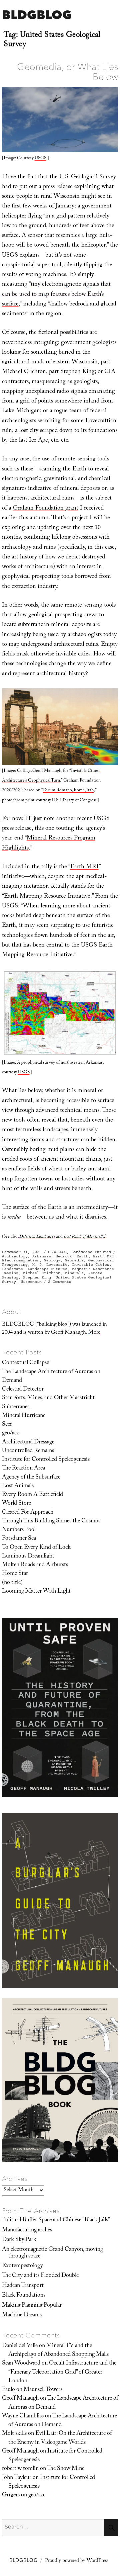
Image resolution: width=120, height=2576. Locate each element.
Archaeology (15, 1256)
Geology (52, 1260)
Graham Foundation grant (46, 509)
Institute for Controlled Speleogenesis (46, 1460)
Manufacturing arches (27, 2230)
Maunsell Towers (43, 2390)
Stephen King (37, 1277)
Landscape (12, 1269)
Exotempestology (22, 2266)
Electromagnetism (21, 1260)
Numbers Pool (19, 1530)
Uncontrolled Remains (28, 1451)
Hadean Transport (23, 2286)
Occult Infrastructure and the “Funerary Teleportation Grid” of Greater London (62, 2372)
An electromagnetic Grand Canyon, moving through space (52, 2253)
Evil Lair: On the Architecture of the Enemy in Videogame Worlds (60, 2438)
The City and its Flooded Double (40, 2276)
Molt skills (14, 2434)
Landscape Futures (91, 1252)
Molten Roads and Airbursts (35, 1565)
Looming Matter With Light (36, 1592)
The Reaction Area (23, 1469)
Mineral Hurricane (24, 1416)
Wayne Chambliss (23, 2416)
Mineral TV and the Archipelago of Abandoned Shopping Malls (58, 2350)
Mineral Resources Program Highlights (49, 843)
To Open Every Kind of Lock (36, 1548)
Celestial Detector (23, 1390)
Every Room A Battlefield (32, 1495)
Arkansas (42, 1256)
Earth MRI (84, 867)
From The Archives (31, 2211)
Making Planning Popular (32, 2306)
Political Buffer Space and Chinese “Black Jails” (56, 2220)
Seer (7, 1425)
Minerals (74, 1273)
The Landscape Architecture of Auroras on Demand (51, 1376)
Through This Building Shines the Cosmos (51, 1521)
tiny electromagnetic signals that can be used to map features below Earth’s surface (56, 295)
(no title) (12, 1583)
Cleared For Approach (28, 1513)
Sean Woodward (21, 2364)
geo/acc (10, 1433)
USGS (40, 159)
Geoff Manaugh (20, 2399)
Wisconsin (31, 1282)
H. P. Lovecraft (50, 1265)
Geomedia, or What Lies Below (67, 72)
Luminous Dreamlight (28, 1557)
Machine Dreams (22, 2315)
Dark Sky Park (19, 2240)
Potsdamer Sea (19, 1539)
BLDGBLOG (37, 15)
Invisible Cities (91, 1265)
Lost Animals (18, 1486)
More (94, 1333)
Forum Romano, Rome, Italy (68, 791)
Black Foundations (24, 2296)
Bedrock (64, 1256)
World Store (16, 1504)
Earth (82, 1256)
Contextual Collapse (25, 1363)
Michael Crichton (42, 1273)
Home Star (15, 1574)
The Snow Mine (66, 2469)
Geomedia (74, 1260)
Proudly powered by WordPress (77, 2561)
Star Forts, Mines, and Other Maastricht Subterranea (48, 1403)
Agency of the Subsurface (31, 1478)
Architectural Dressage (28, 1442)
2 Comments (60, 1282)
